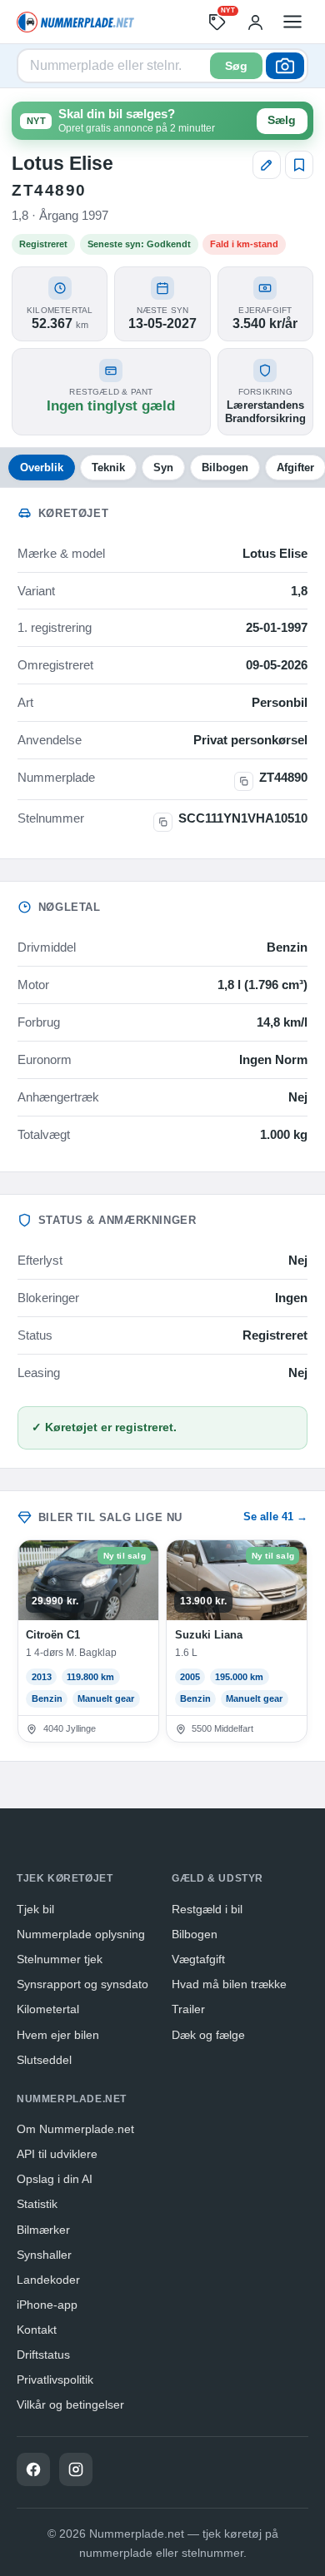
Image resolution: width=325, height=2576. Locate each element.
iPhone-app (47, 2305)
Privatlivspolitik (55, 2380)
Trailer (188, 2009)
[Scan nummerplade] (285, 66)
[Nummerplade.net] (75, 22)
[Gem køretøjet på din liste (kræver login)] (299, 165)
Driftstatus (43, 2355)
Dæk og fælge (208, 2035)
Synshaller (44, 2255)
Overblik (42, 467)
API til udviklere (57, 2154)
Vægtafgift (198, 1959)
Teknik (108, 467)
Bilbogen (225, 467)
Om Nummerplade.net (75, 2129)
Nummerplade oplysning (81, 1934)
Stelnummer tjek (60, 1959)
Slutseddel (44, 2060)
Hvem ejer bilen (58, 2035)
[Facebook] (33, 2469)
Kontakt (37, 2330)
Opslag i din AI (55, 2179)
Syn (163, 467)
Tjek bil (35, 1909)
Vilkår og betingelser (70, 2404)
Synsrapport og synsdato (82, 1984)
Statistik (37, 2204)
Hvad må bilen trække (229, 1984)
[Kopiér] (244, 781)
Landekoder (48, 2280)
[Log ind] (255, 22)
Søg (236, 66)
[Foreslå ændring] (267, 165)
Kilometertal (48, 2009)
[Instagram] (76, 2469)
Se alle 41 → (275, 1517)
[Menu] (292, 22)
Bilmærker (43, 2230)
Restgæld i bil (207, 1909)
